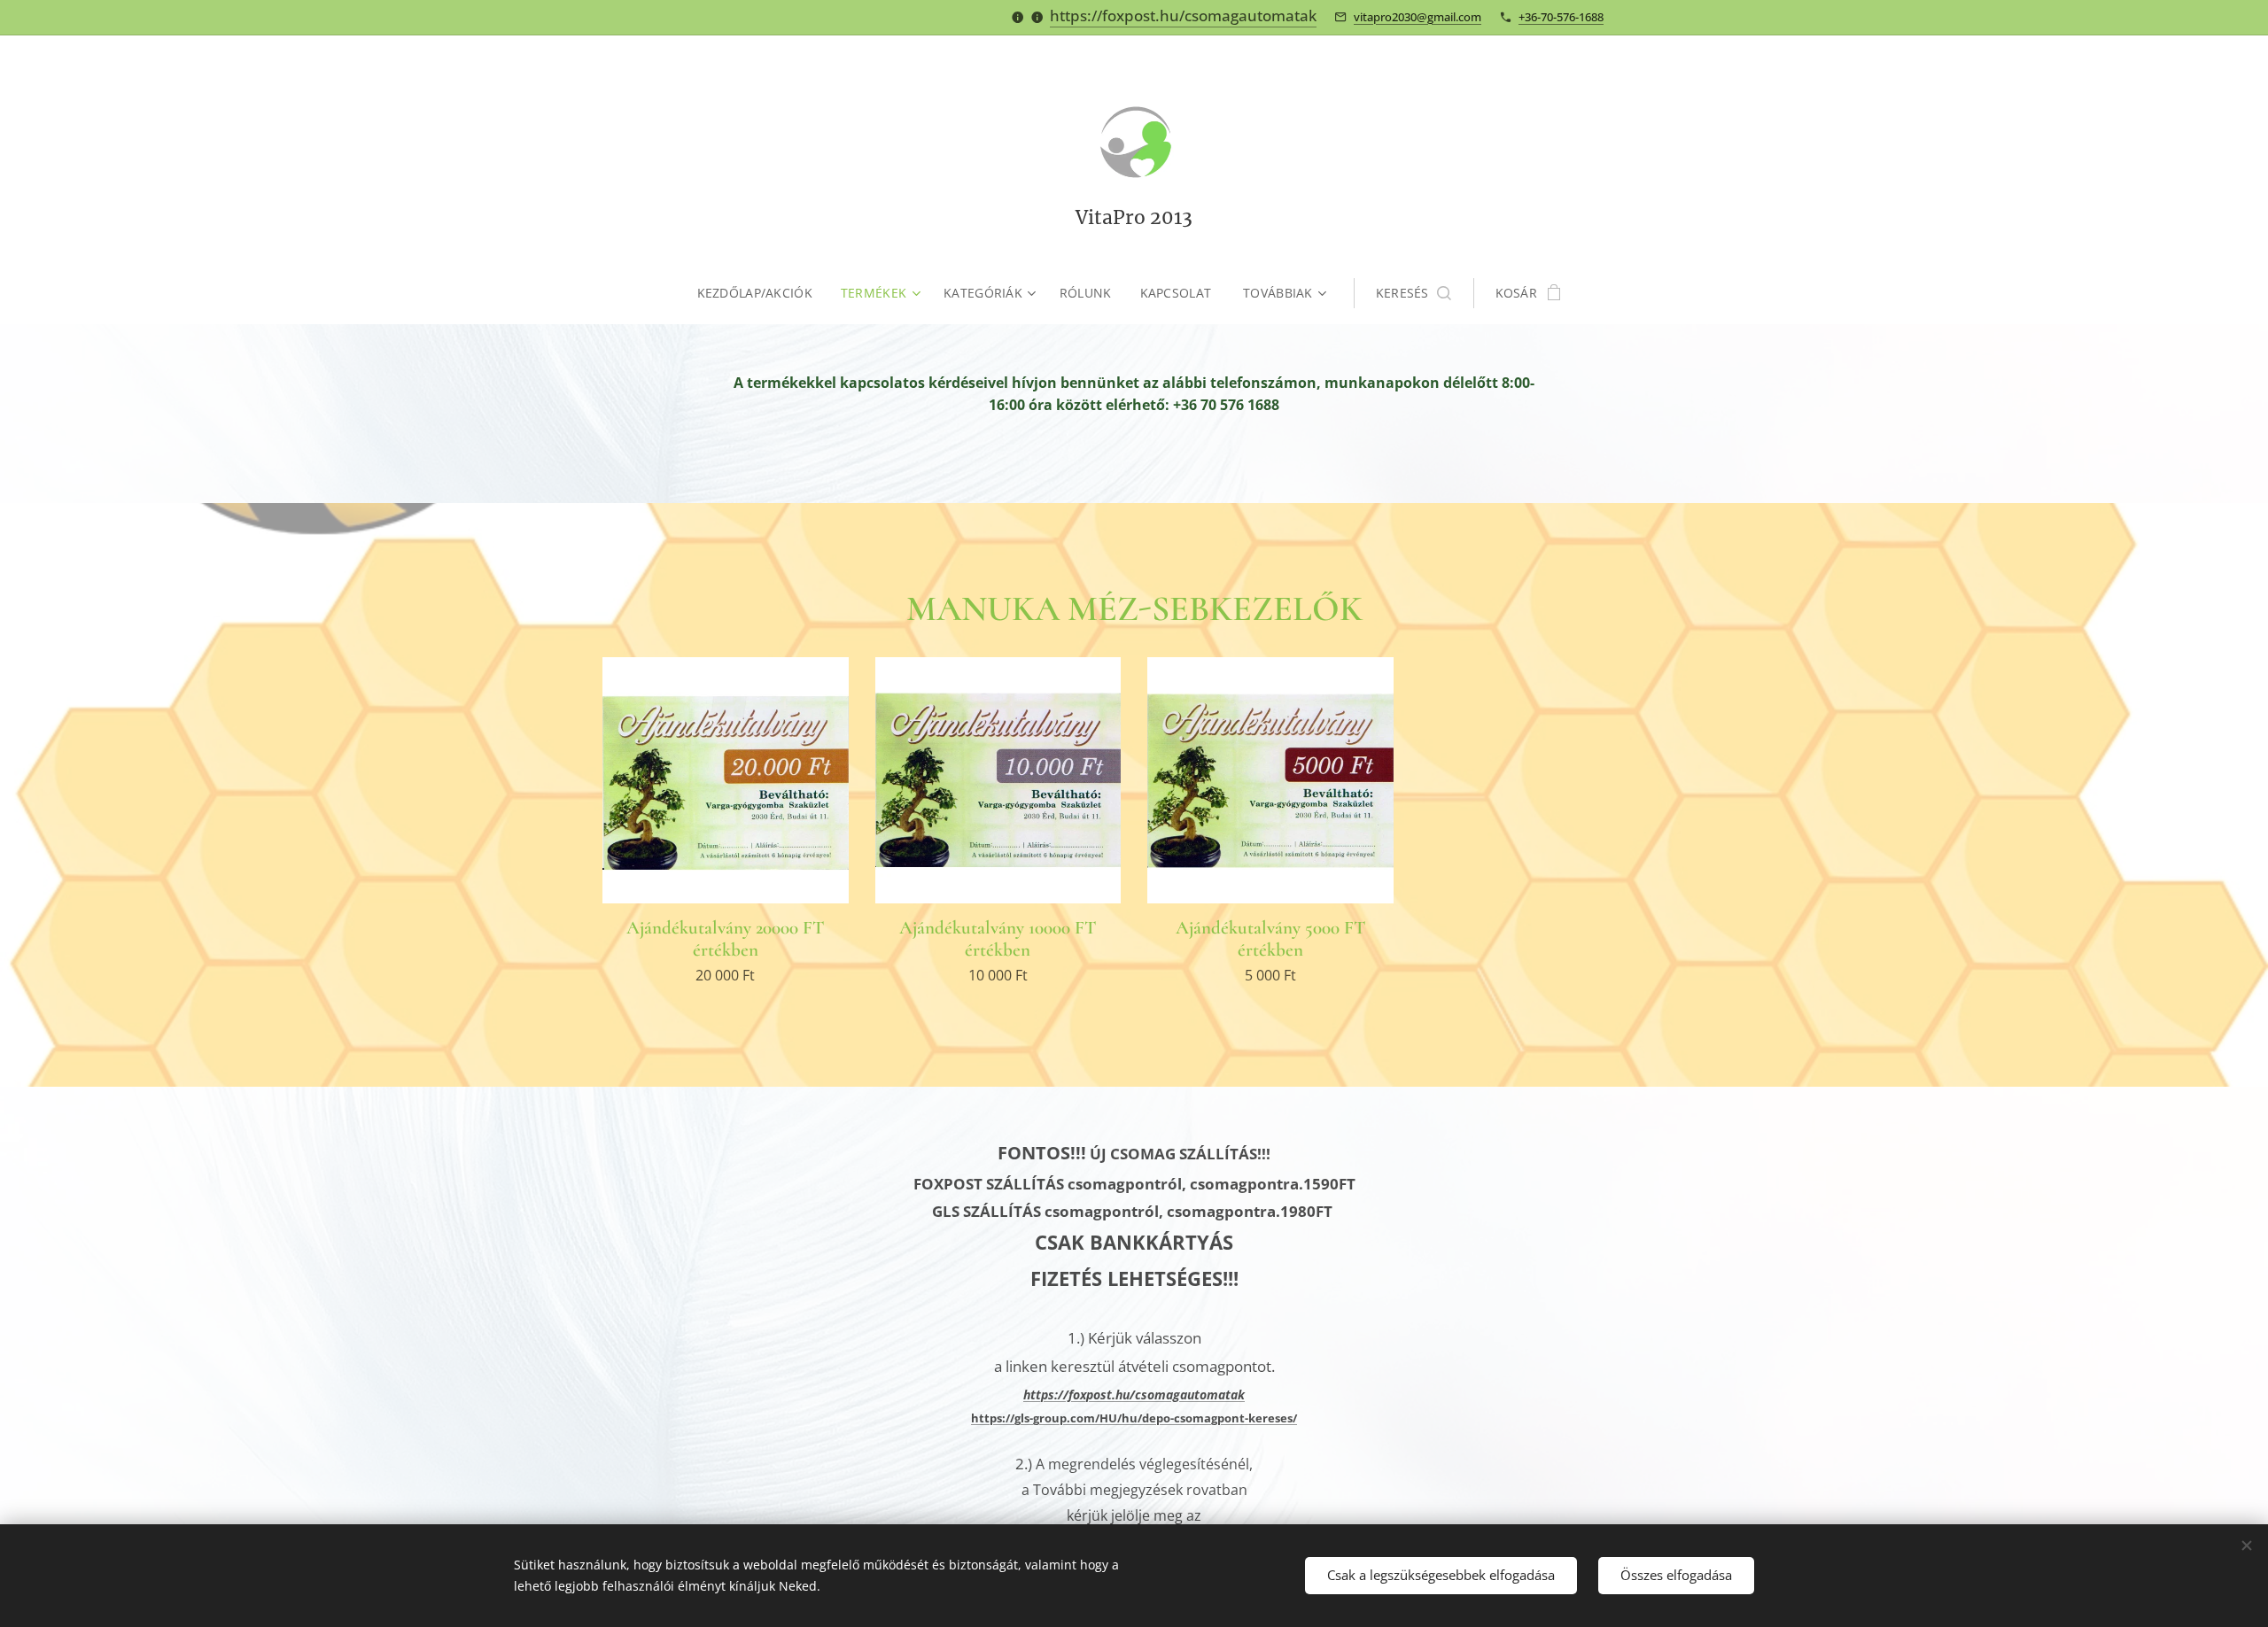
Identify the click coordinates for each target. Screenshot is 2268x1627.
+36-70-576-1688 (1561, 17)
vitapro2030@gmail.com (1417, 17)
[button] (1414, 293)
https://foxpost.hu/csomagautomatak (1183, 15)
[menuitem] (762, 293)
